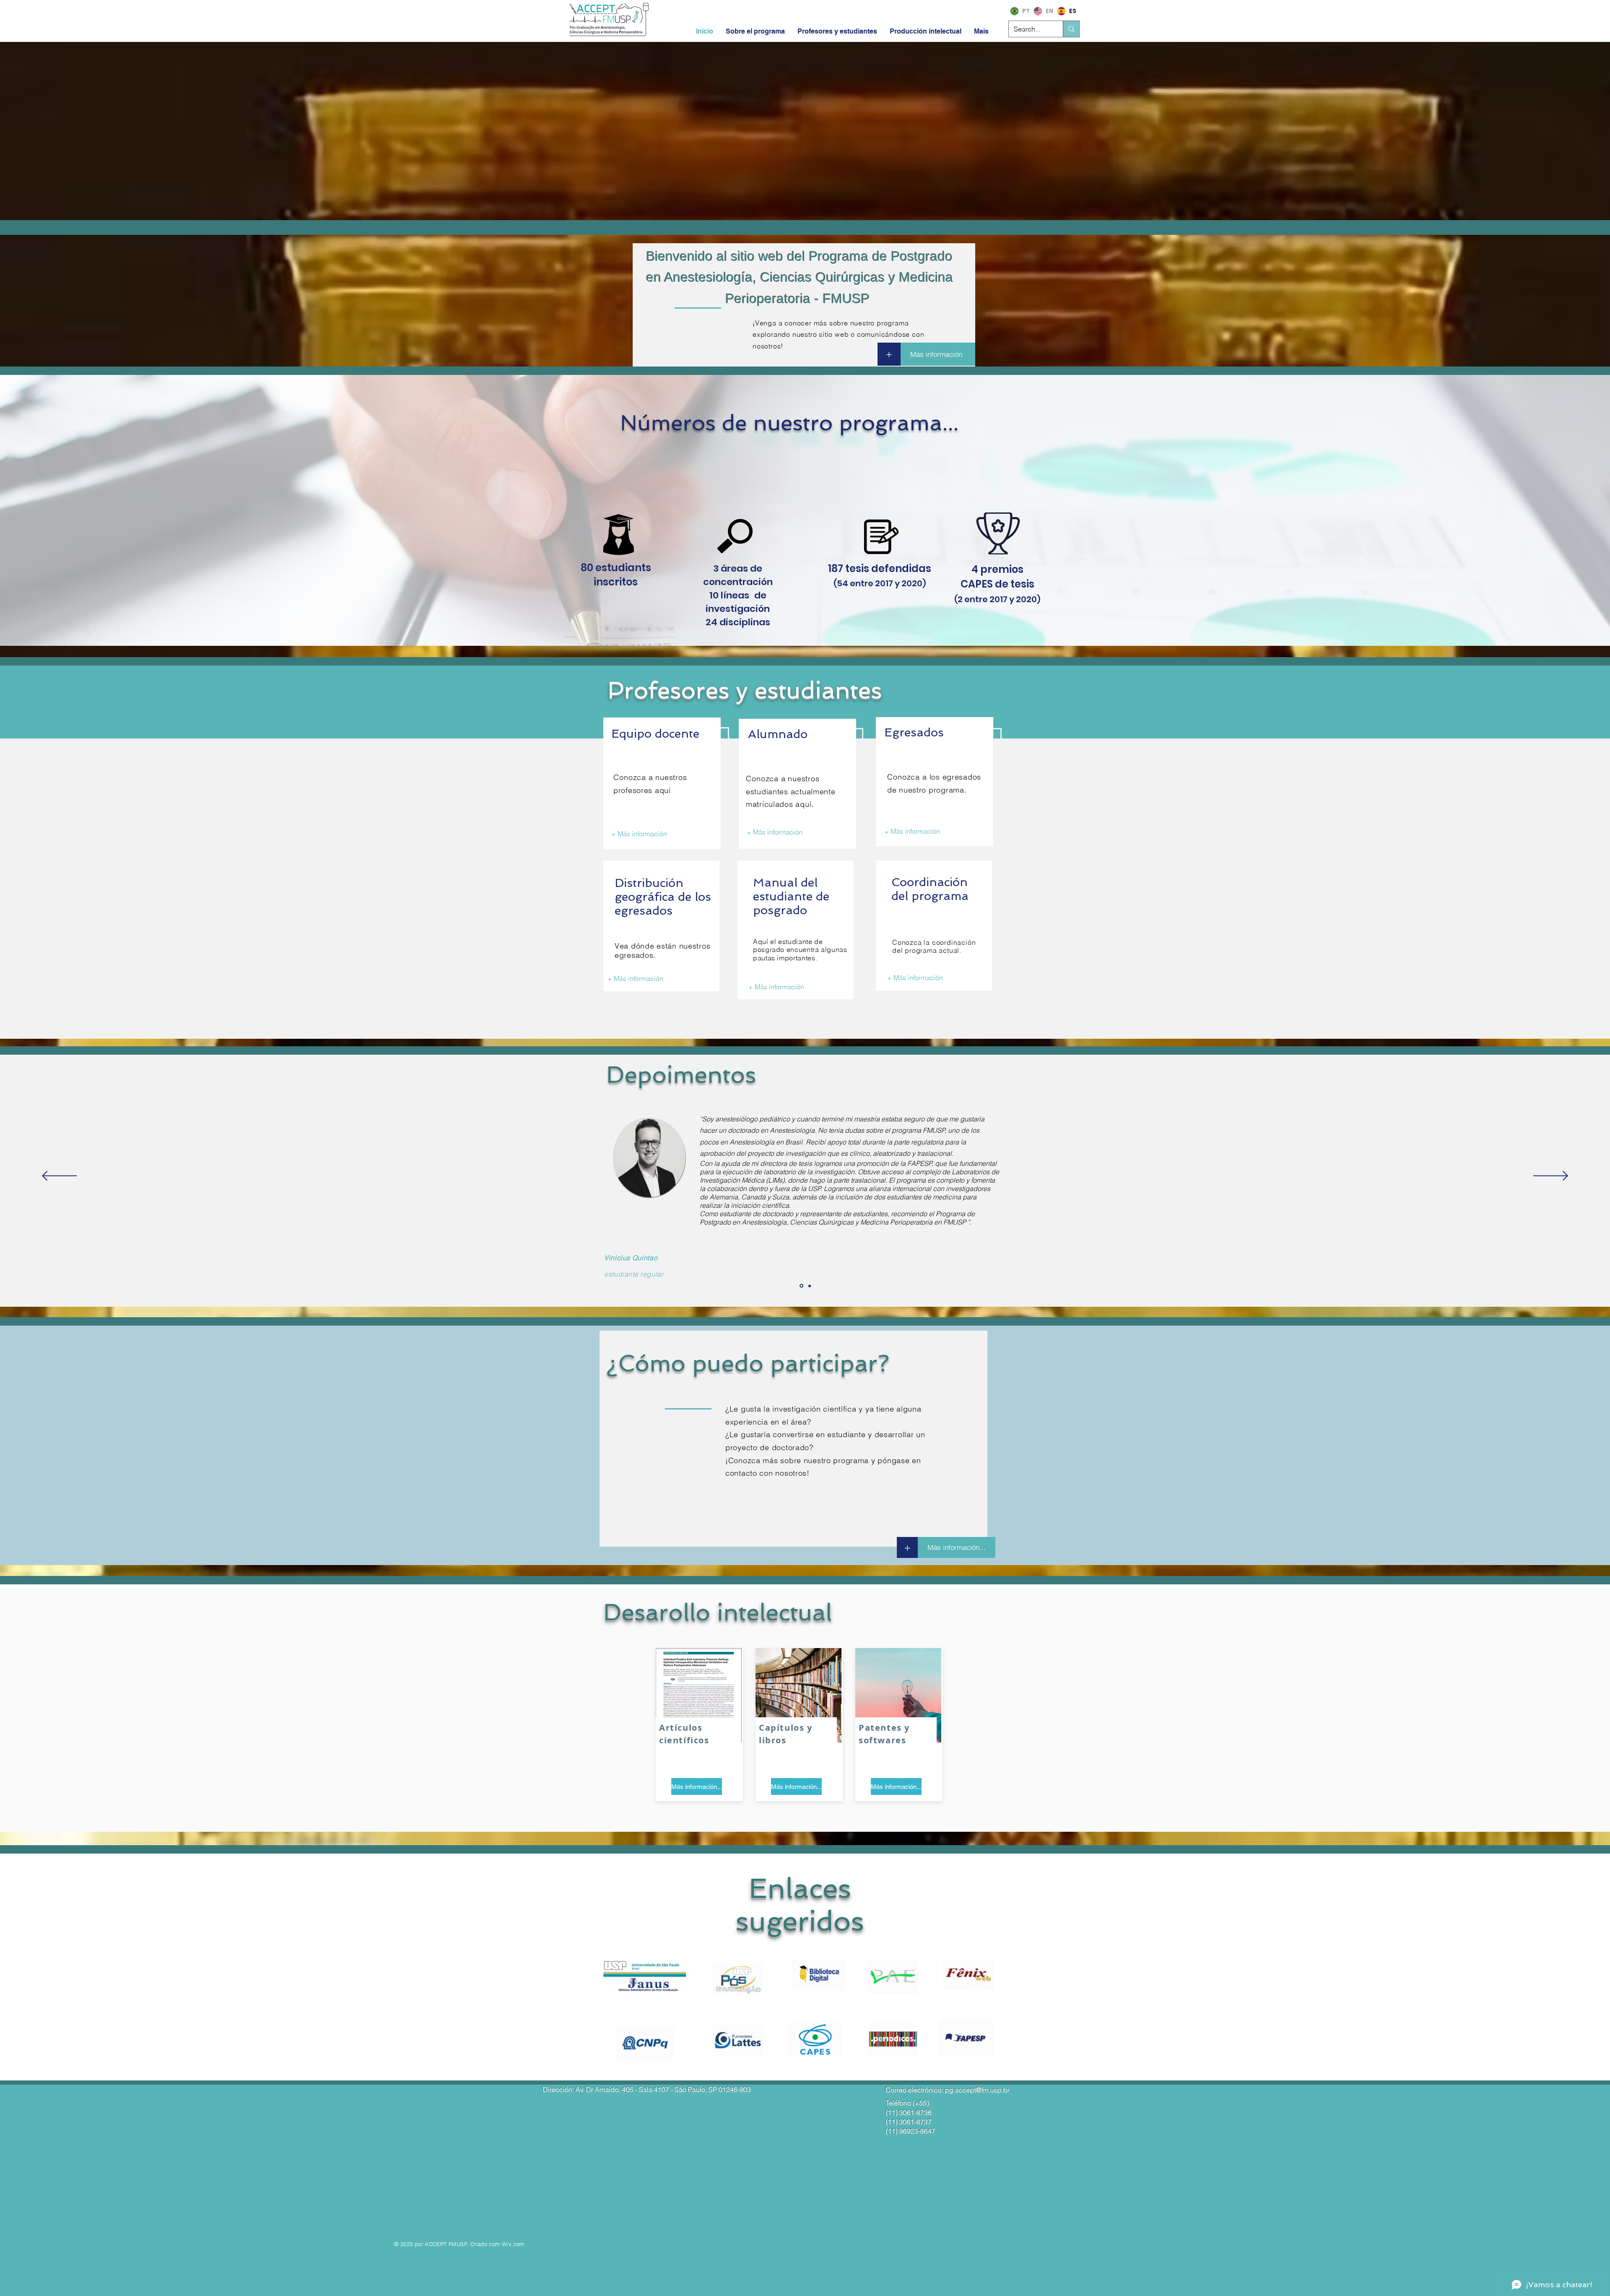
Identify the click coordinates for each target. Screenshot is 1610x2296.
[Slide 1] (801, 1286)
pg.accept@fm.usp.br (977, 2090)
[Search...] (1071, 29)
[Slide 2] (810, 1286)
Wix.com (513, 2244)
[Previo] (59, 1177)
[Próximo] (1551, 1177)
